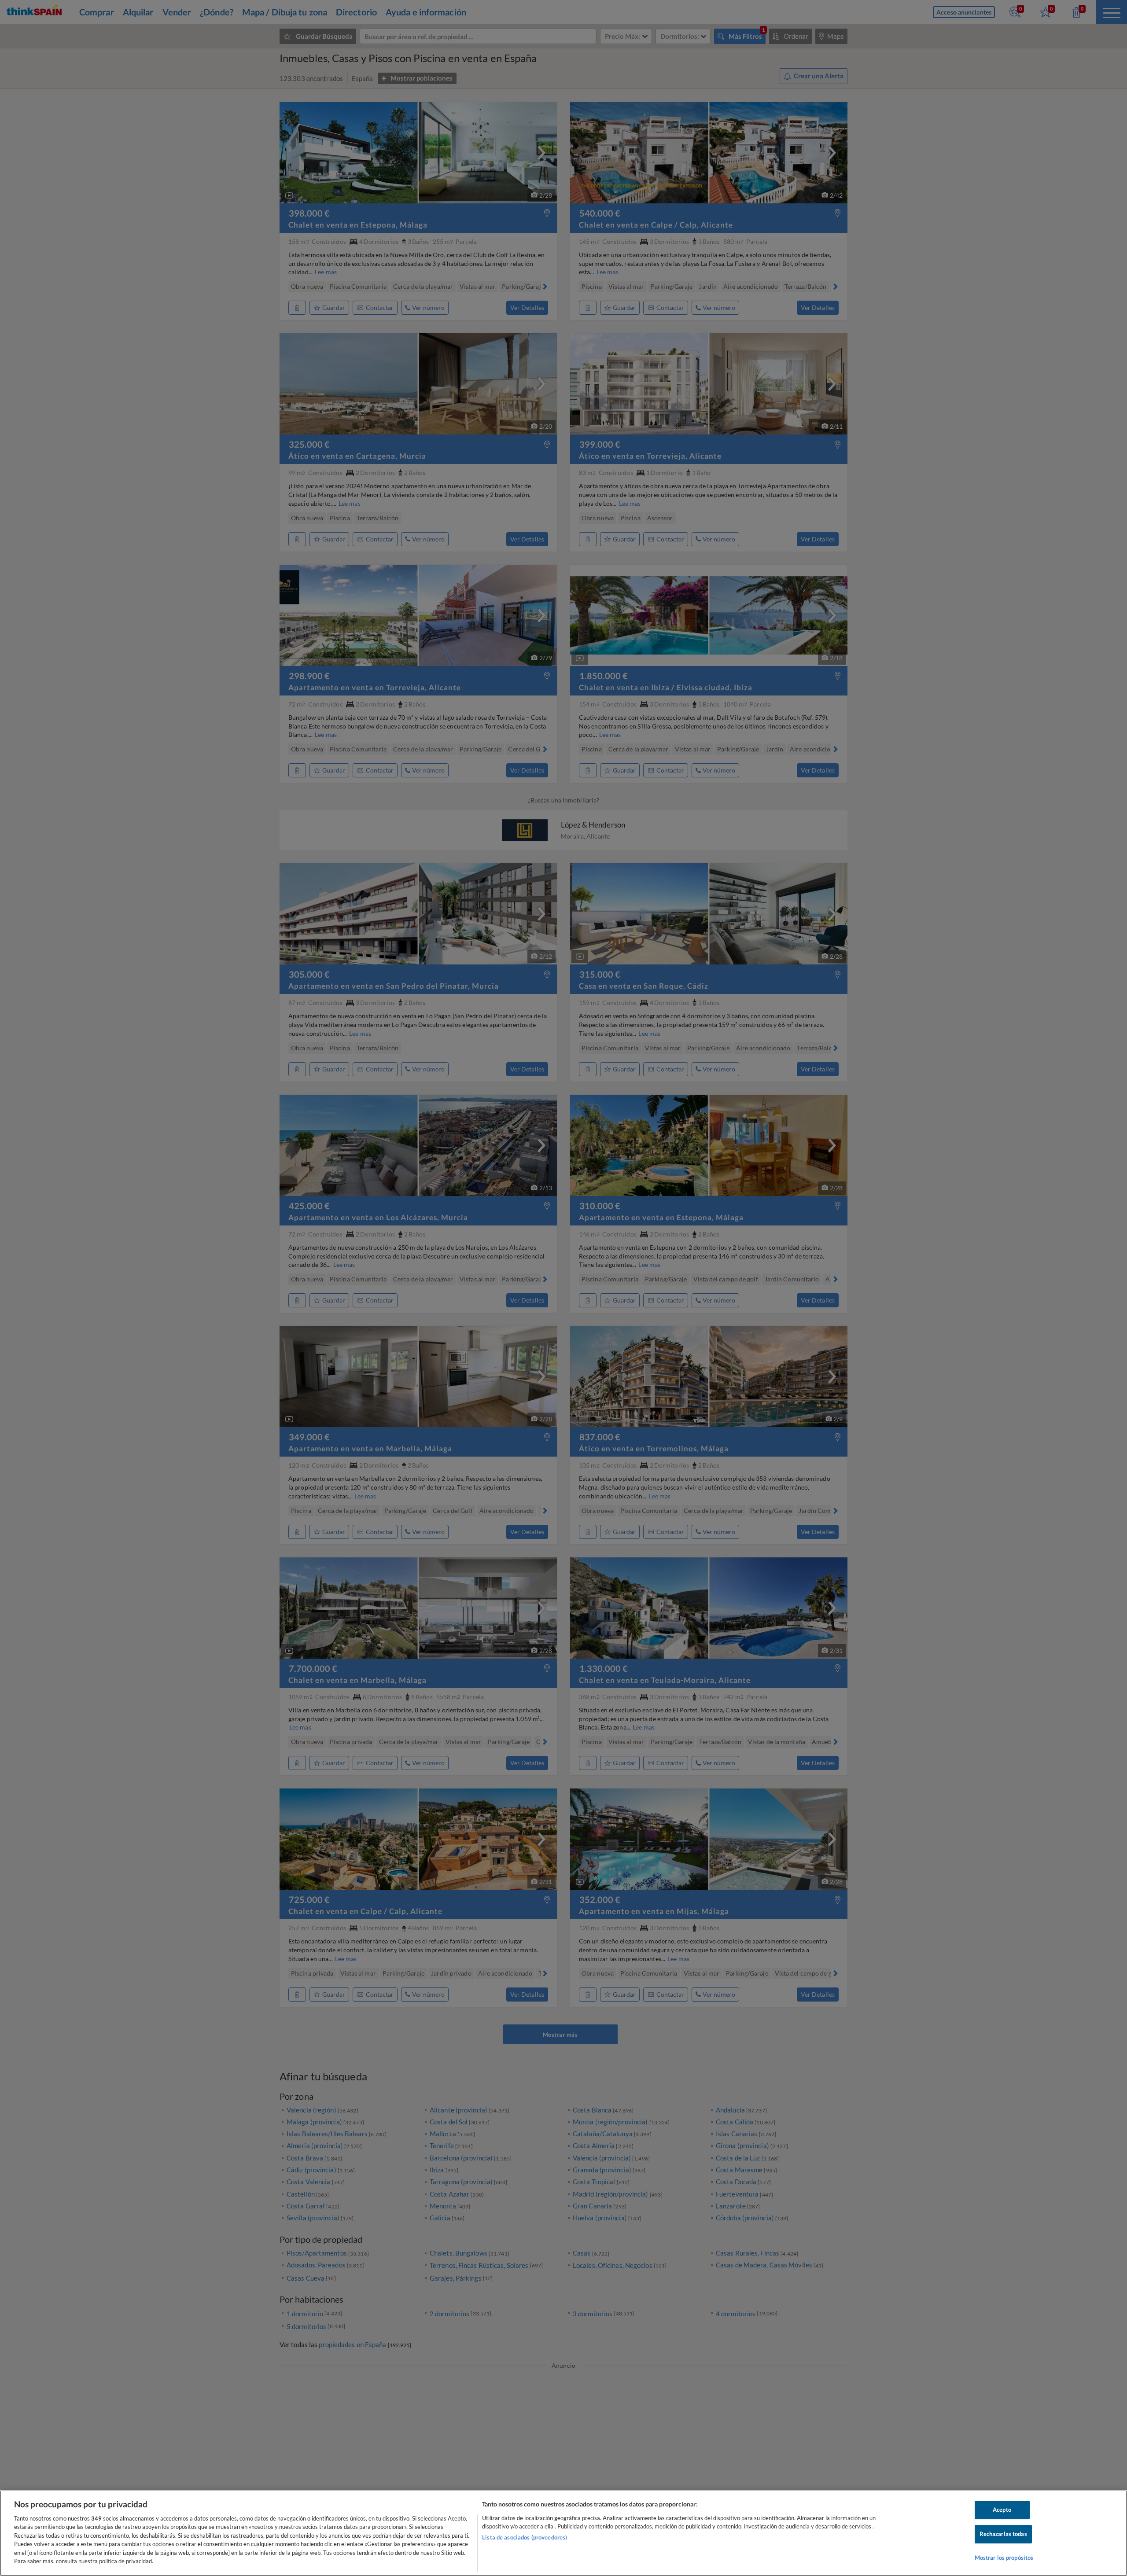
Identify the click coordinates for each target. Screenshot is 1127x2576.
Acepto (1002, 2510)
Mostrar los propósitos (1004, 2558)
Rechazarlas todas (1003, 2534)
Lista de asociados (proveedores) (525, 2537)
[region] (563, 2533)
